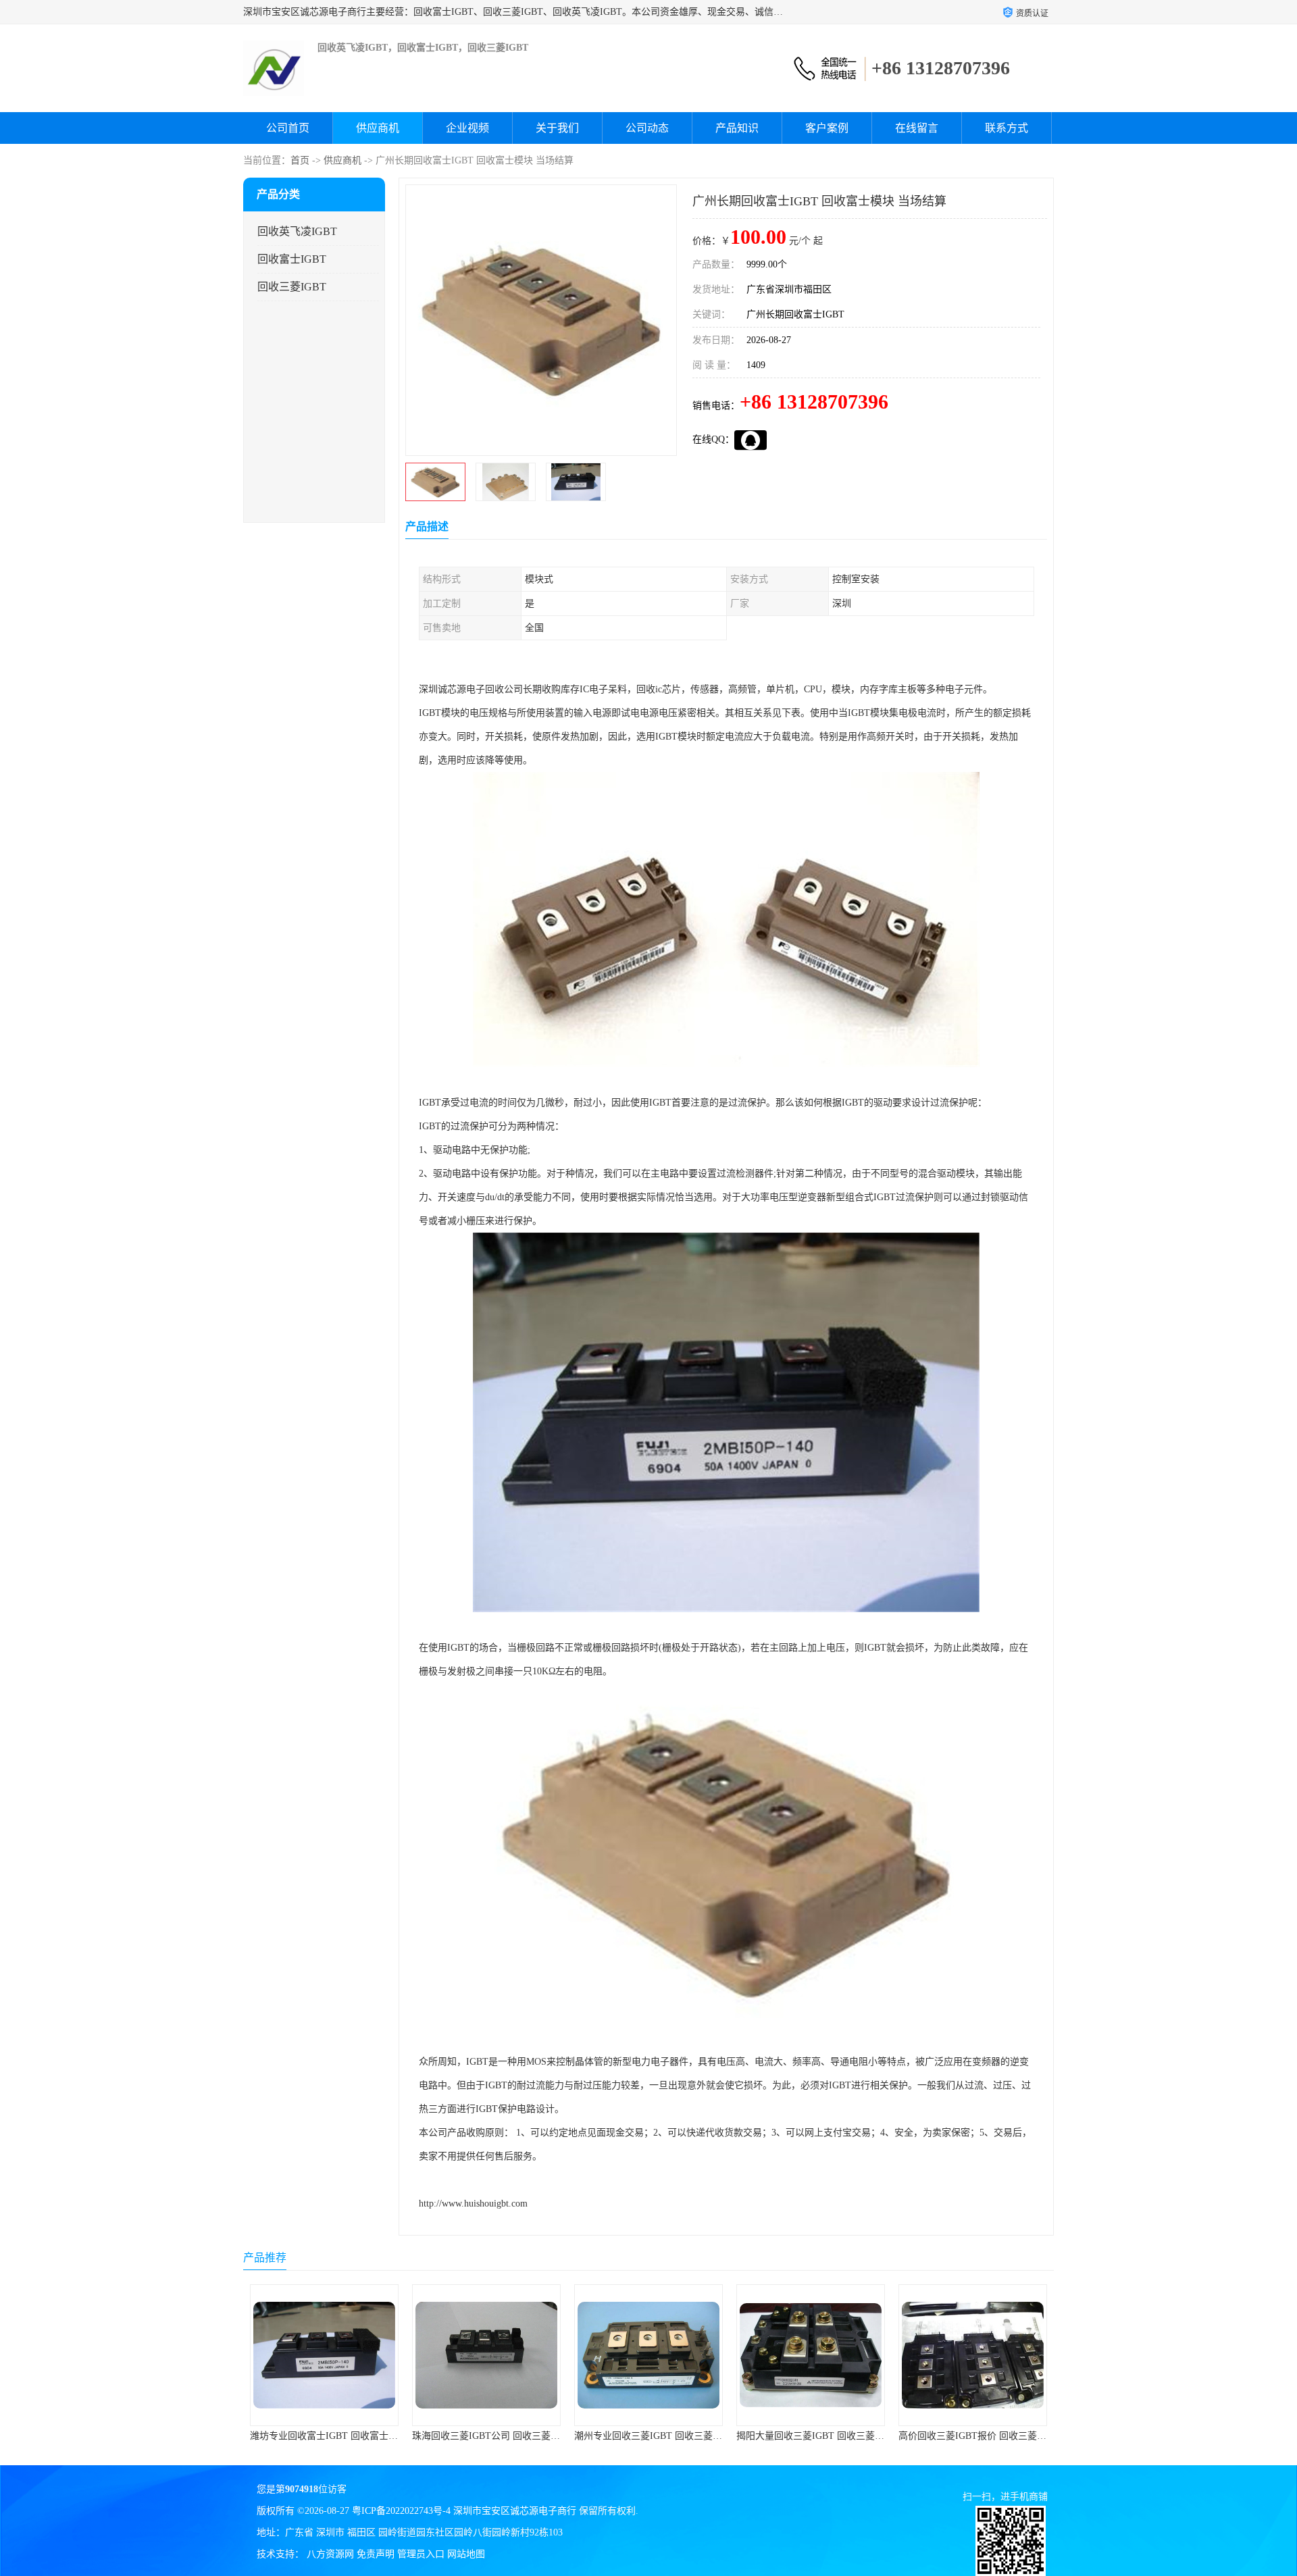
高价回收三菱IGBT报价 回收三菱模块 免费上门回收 (845, 2436)
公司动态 (647, 128)
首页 (300, 160)
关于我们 (557, 128)
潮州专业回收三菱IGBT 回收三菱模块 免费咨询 (511, 2436)
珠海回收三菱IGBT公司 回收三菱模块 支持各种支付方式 (368, 2436)
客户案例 (827, 128)
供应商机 (378, 128)
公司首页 (288, 128)
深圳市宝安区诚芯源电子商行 (515, 2511)
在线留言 (917, 128)
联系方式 (1007, 128)
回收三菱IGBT (292, 287)
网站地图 (466, 2554)
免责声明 (376, 2554)
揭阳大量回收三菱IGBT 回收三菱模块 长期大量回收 (683, 2436)
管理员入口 (421, 2554)
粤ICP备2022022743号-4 (401, 2511)
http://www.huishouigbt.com (473, 2204)
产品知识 (737, 128)
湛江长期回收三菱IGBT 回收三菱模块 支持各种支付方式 (1016, 2436)
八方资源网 (330, 2554)
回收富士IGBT (292, 259)
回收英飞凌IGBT (297, 231)
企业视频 (467, 128)
